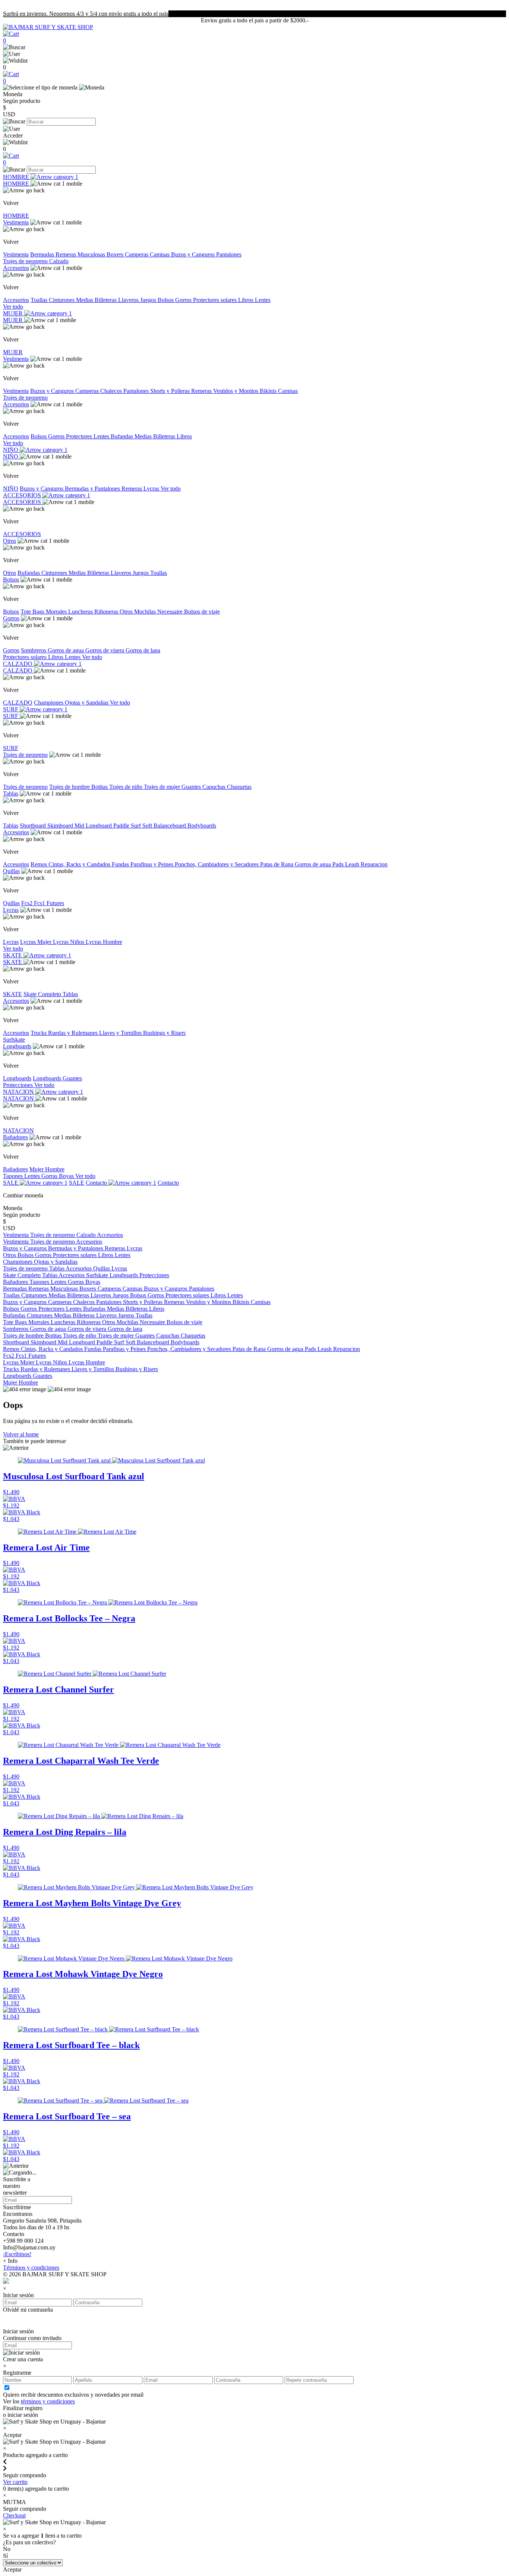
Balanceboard (170, 826)
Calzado (59, 261)
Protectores (80, 436)
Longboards (17, 1046)
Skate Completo (43, 994)
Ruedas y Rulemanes (74, 1033)
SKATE (13, 955)
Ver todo (13, 307)
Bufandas (123, 436)
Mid (80, 826)
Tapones (14, 1176)
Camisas (160, 254)
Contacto (97, 1183)
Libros (246, 300)
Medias (85, 300)
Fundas (121, 864)
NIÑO (11, 450)
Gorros (184, 300)
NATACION (19, 1092)
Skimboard (61, 826)
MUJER (14, 313)
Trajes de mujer (163, 787)
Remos (39, 864)
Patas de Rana (277, 864)
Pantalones (229, 254)
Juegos (149, 300)
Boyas (67, 1176)
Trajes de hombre (70, 787)
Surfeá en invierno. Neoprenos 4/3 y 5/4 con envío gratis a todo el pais (86, 14)
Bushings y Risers (164, 1033)
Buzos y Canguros (194, 254)
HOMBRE (17, 177)
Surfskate (14, 1040)
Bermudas (43, 254)
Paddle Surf (128, 826)
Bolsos (166, 300)
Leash (353, 864)
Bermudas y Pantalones (93, 489)
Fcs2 (28, 903)
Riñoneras (107, 612)
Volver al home (21, 1434)
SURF (11, 709)
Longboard (99, 826)
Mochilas (146, 612)
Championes (49, 703)
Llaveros (129, 300)
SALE (11, 1183)
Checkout (14, 2515)
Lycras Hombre (104, 942)
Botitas (100, 787)
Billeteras (106, 300)
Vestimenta (16, 222)
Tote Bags (33, 612)
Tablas (11, 793)
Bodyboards (202, 826)
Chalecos (112, 391)
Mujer (37, 1169)
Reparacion (374, 864)
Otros (10, 541)
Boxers (116, 254)
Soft (148, 826)
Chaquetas (239, 787)
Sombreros (34, 650)
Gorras (50, 1176)
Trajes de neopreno (26, 261)
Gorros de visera (105, 650)
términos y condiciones (48, 2401)
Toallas (40, 300)
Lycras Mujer (37, 942)
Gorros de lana (143, 650)
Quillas (11, 871)
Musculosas (92, 254)
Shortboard (34, 826)
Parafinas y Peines (153, 864)
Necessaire (171, 612)
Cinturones (62, 300)
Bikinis (269, 391)
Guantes (192, 787)
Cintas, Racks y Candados (80, 864)
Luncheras (81, 612)
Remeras (67, 254)
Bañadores (15, 1137)
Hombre (55, 1169)
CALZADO (18, 664)
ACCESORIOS (23, 495)
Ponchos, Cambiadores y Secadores (217, 864)
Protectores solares (216, 300)
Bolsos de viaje (202, 612)
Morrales (57, 612)
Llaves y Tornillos (121, 1033)
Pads (339, 864)
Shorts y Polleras (171, 391)
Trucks (39, 1033)
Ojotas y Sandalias (87, 703)
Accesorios (16, 268)
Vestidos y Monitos (236, 391)
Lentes (263, 300)
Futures (55, 903)
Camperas (137, 254)
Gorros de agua (67, 650)
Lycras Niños (69, 942)
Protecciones (19, 1085)
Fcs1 (40, 903)
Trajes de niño (127, 787)
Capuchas (215, 787)
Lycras (152, 489)
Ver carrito (15, 2482)
